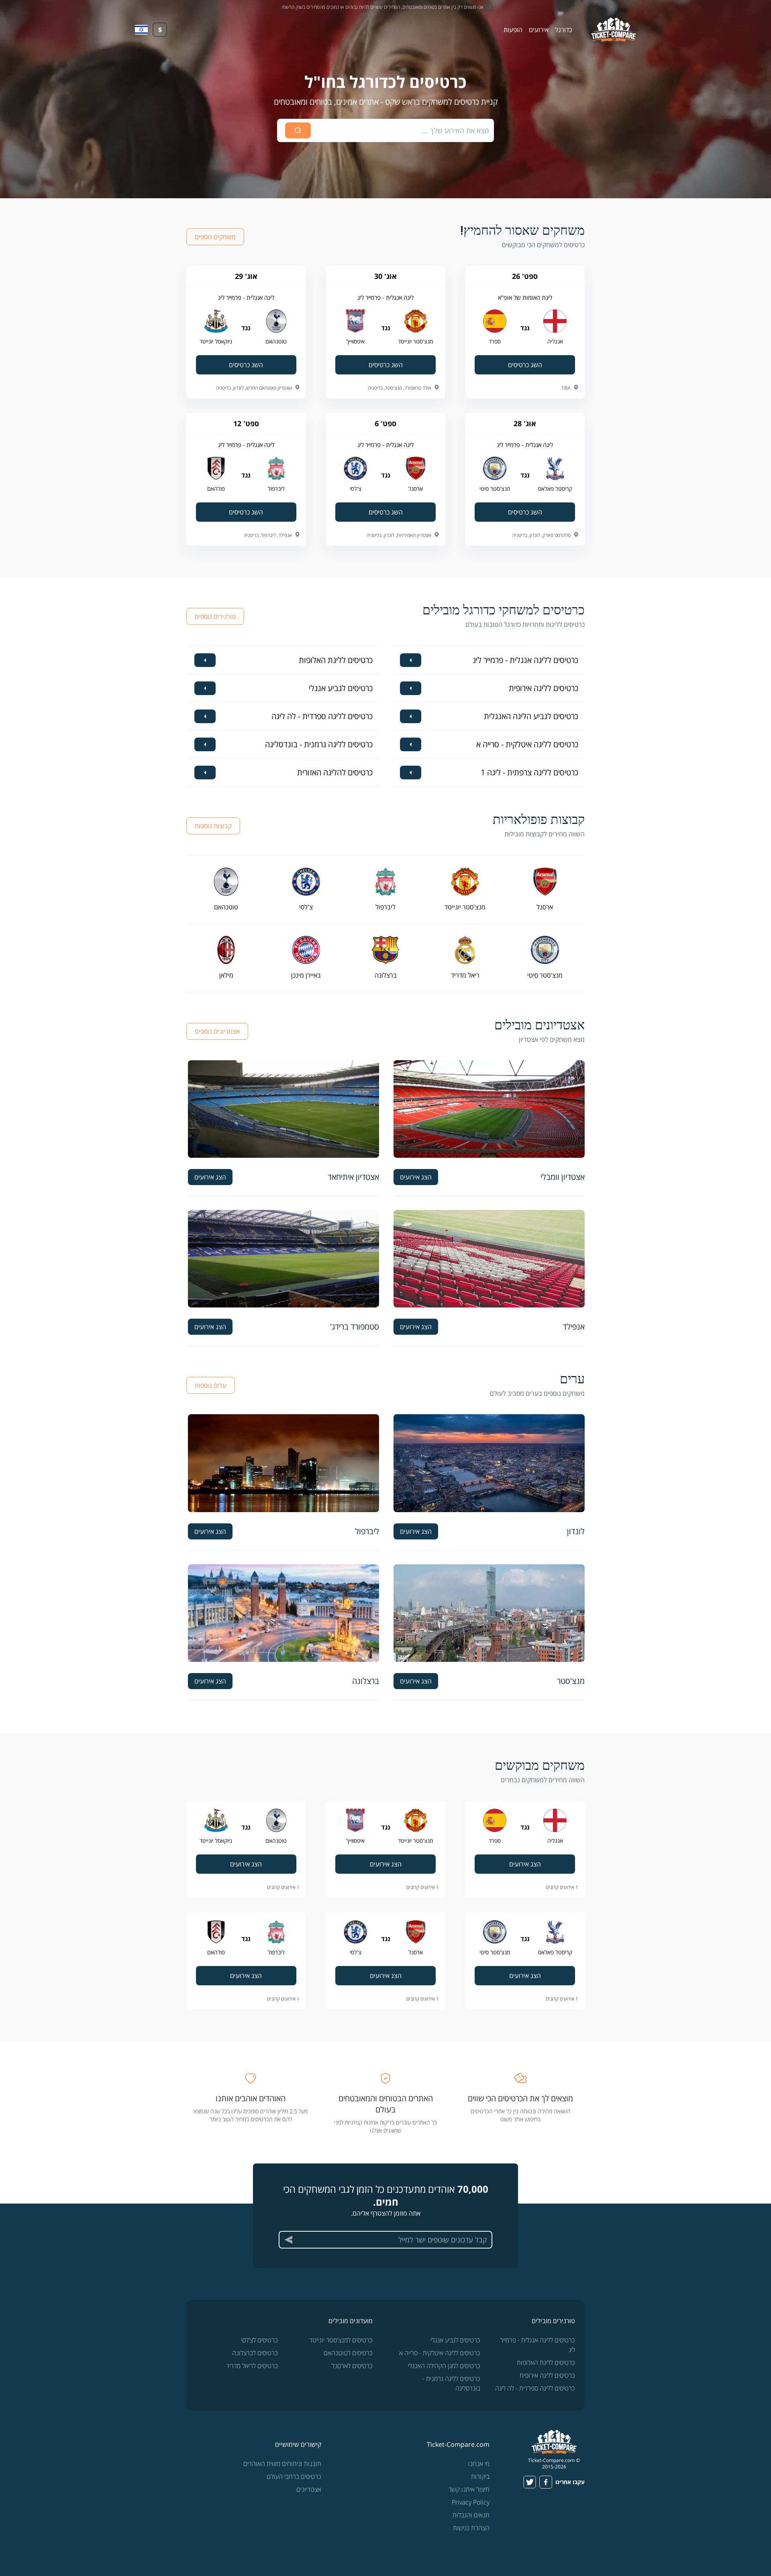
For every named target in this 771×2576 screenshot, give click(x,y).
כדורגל (563, 30)
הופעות (513, 30)
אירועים (539, 30)
